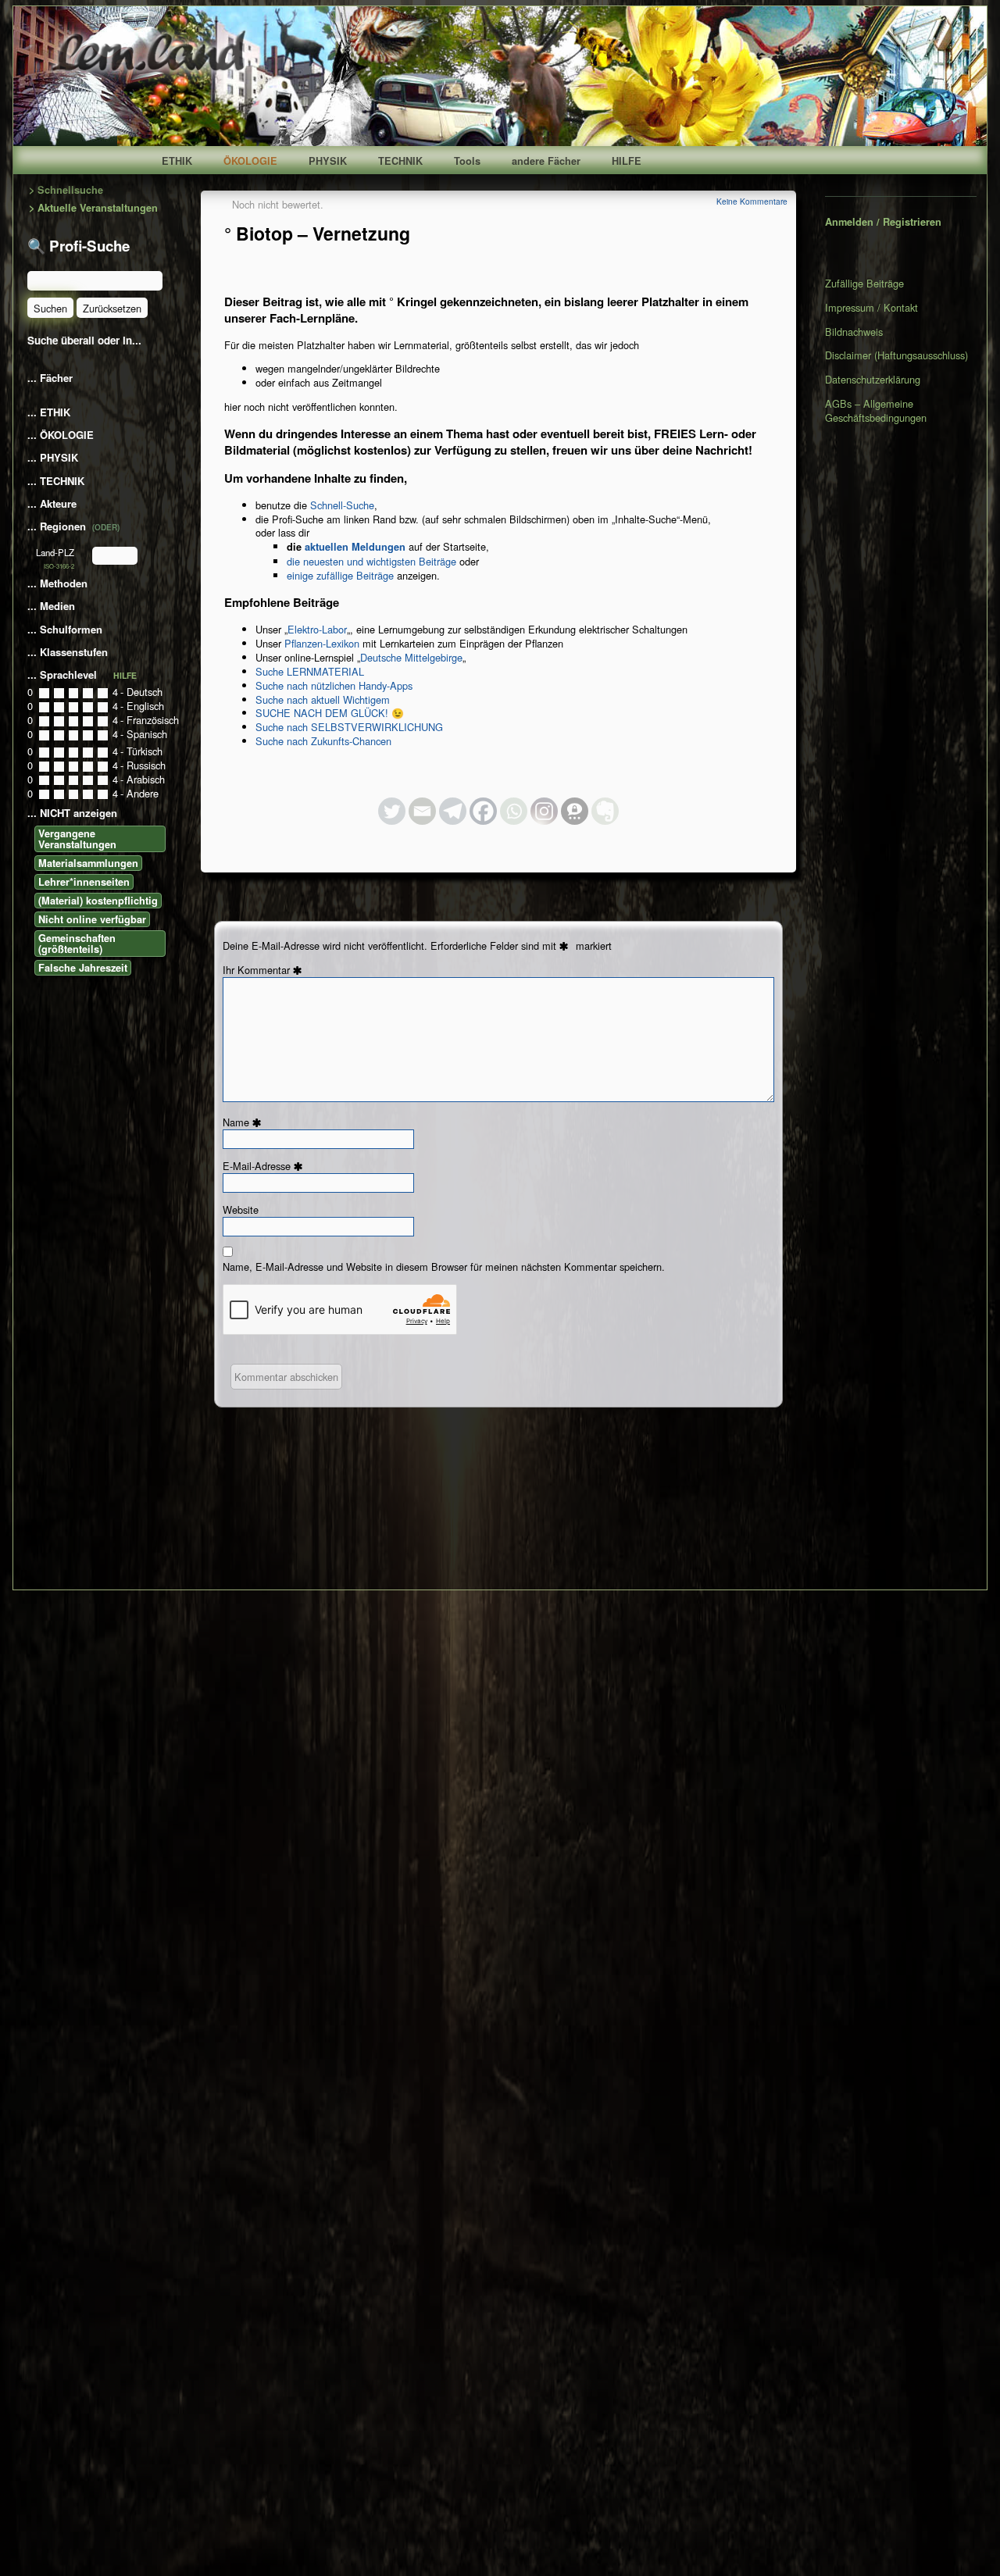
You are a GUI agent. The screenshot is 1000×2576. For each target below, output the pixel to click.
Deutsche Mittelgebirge (411, 657)
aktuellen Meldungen (355, 547)
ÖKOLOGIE (250, 161)
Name (244, 1122)
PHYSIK (328, 161)
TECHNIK (400, 161)
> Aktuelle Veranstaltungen (93, 208)
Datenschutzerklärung (873, 379)
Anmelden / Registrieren (883, 222)
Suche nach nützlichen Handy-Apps (334, 685)
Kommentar (272, 970)
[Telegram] (453, 811)
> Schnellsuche (66, 190)
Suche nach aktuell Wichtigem (323, 699)
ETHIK (177, 161)
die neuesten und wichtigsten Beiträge (371, 561)
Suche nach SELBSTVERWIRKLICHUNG (349, 727)
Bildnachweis (854, 332)
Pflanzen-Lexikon (322, 643)
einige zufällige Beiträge (340, 575)
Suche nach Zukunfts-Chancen (323, 741)
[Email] (422, 811)
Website (241, 1210)
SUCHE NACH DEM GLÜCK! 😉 (330, 713)
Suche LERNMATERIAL (310, 671)
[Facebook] (483, 811)
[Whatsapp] (514, 811)
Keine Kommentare (752, 201)
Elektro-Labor (317, 629)
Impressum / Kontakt (871, 307)
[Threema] (575, 811)
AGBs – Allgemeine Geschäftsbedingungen (876, 410)
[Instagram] (544, 811)
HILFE (627, 161)
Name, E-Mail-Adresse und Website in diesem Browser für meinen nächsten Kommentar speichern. (444, 1267)
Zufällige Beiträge (864, 284)
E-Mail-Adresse (265, 1166)
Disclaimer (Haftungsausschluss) (896, 355)
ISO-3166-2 (59, 566)
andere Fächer (546, 161)
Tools (467, 161)
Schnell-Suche (342, 505)
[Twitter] (392, 811)
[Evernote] (605, 811)
